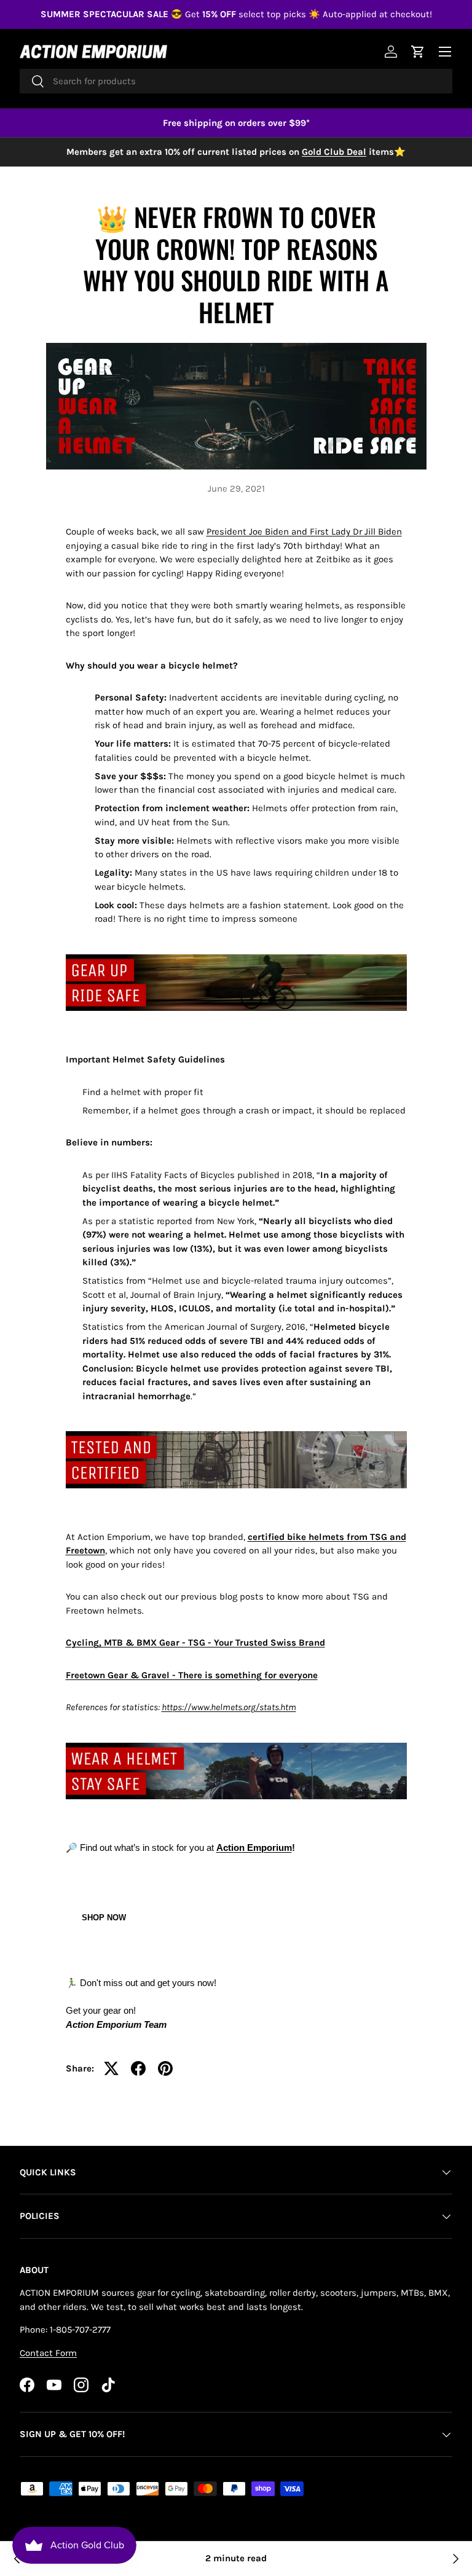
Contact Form (48, 2353)
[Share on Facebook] (138, 2068)
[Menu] (445, 52)
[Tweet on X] (111, 2068)
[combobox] (236, 81)
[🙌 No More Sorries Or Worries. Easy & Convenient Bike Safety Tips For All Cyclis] (455, 2559)
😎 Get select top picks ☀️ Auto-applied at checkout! (236, 14)
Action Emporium (254, 1848)
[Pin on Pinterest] (165, 2068)
